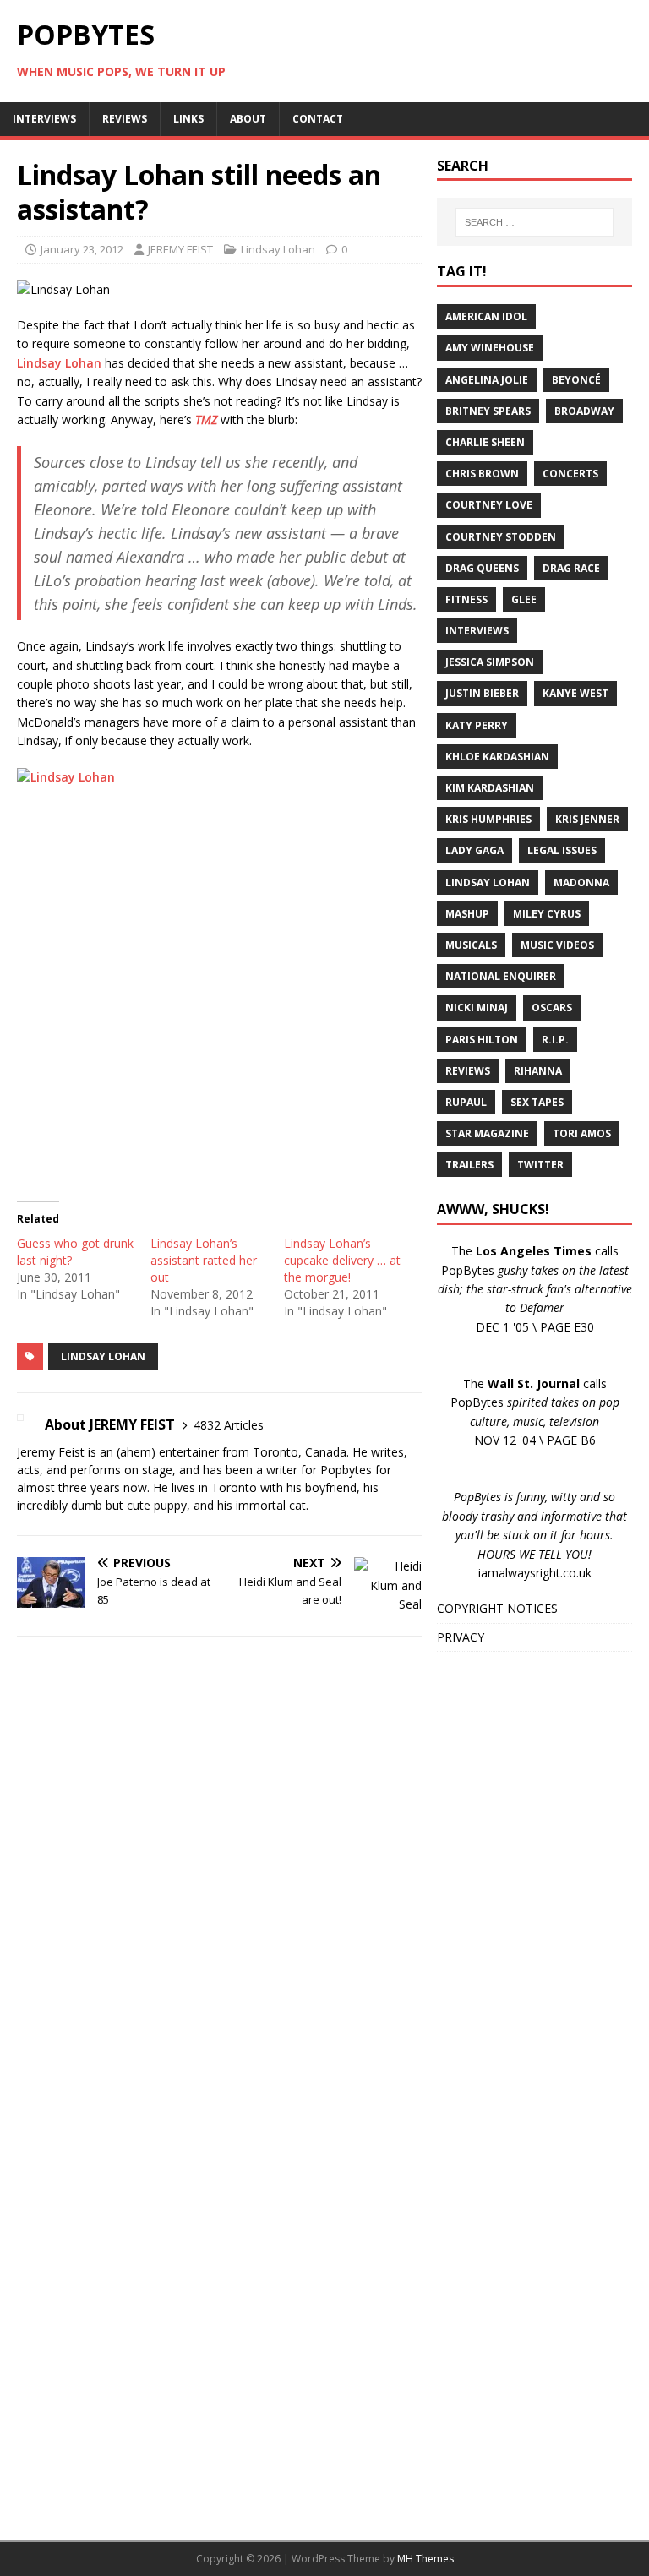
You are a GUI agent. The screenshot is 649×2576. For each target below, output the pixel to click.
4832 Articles (229, 1425)
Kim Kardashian (490, 788)
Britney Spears (488, 411)
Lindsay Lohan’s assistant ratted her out (204, 1260)
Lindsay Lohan (278, 249)
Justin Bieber (482, 693)
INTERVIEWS (44, 119)
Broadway (584, 411)
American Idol (486, 316)
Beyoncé (576, 380)
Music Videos (557, 945)
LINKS (188, 119)
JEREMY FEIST (180, 249)
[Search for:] (534, 222)
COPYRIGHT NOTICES (497, 1608)
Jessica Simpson (490, 662)
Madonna (581, 882)
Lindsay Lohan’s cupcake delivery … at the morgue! (342, 1260)
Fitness (466, 599)
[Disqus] (219, 1869)
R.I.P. (555, 1040)
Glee (524, 599)
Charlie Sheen (485, 442)
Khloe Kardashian (497, 757)
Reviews (468, 1071)
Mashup (467, 914)
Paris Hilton (482, 1040)
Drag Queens (482, 568)
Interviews (477, 631)
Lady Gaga (474, 850)
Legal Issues (562, 850)
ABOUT (248, 119)
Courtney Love (489, 505)
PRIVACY (461, 1637)
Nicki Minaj (477, 1008)
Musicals (471, 945)
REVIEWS (125, 119)
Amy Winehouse (490, 348)
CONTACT (318, 119)
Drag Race (571, 568)
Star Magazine (487, 1133)
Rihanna (538, 1071)
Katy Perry (477, 725)
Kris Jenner (587, 819)
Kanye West (575, 693)
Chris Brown (482, 474)
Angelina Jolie (487, 380)
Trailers (469, 1165)
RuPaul (466, 1102)
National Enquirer (501, 976)
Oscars (552, 1008)
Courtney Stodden (501, 537)
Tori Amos (582, 1133)
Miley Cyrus (547, 914)
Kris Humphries (488, 819)
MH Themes (425, 2559)
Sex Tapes (537, 1102)
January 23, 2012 (82, 249)
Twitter (540, 1165)
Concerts (570, 474)
